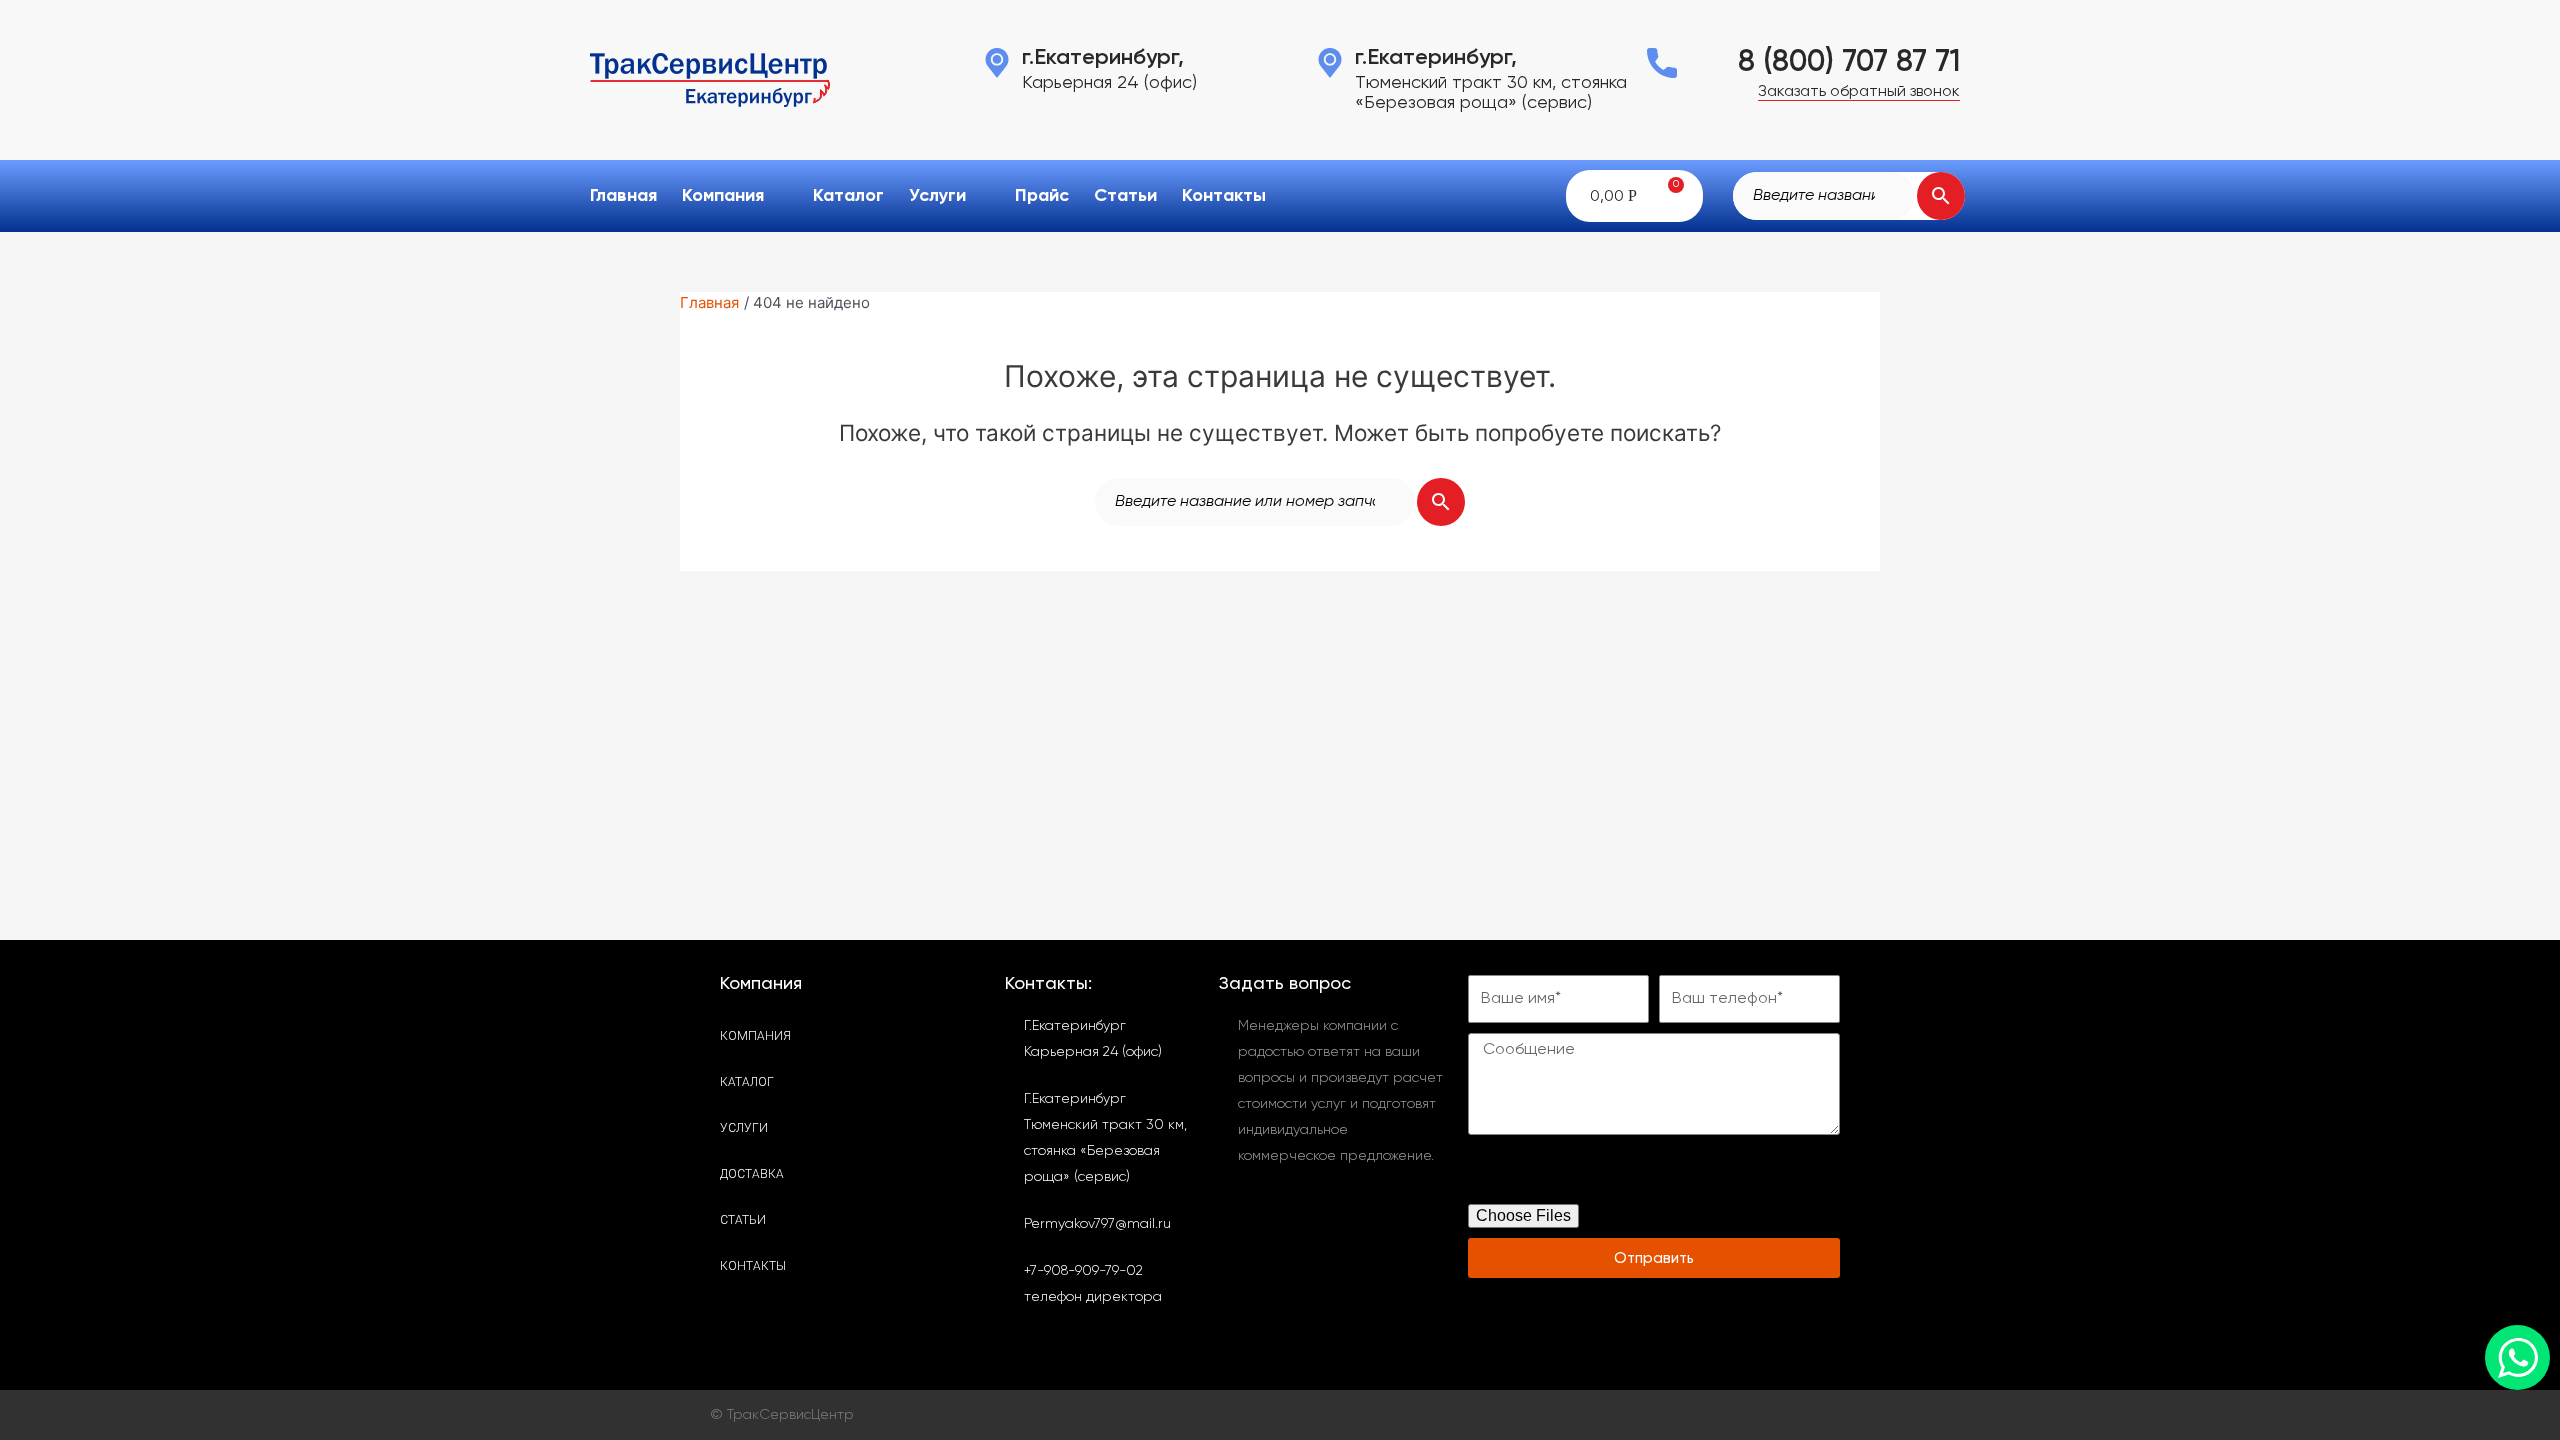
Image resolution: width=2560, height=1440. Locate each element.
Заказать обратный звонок (1859, 92)
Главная (623, 196)
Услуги (937, 196)
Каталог (848, 196)
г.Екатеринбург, (1103, 58)
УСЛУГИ (744, 1128)
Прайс (1042, 196)
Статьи (1125, 196)
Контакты (1224, 196)
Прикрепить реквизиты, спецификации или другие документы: (1629, 1174)
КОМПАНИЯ (755, 1036)
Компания (723, 196)
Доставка (752, 1174)
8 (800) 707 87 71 (1849, 63)
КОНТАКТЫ (753, 1266)
